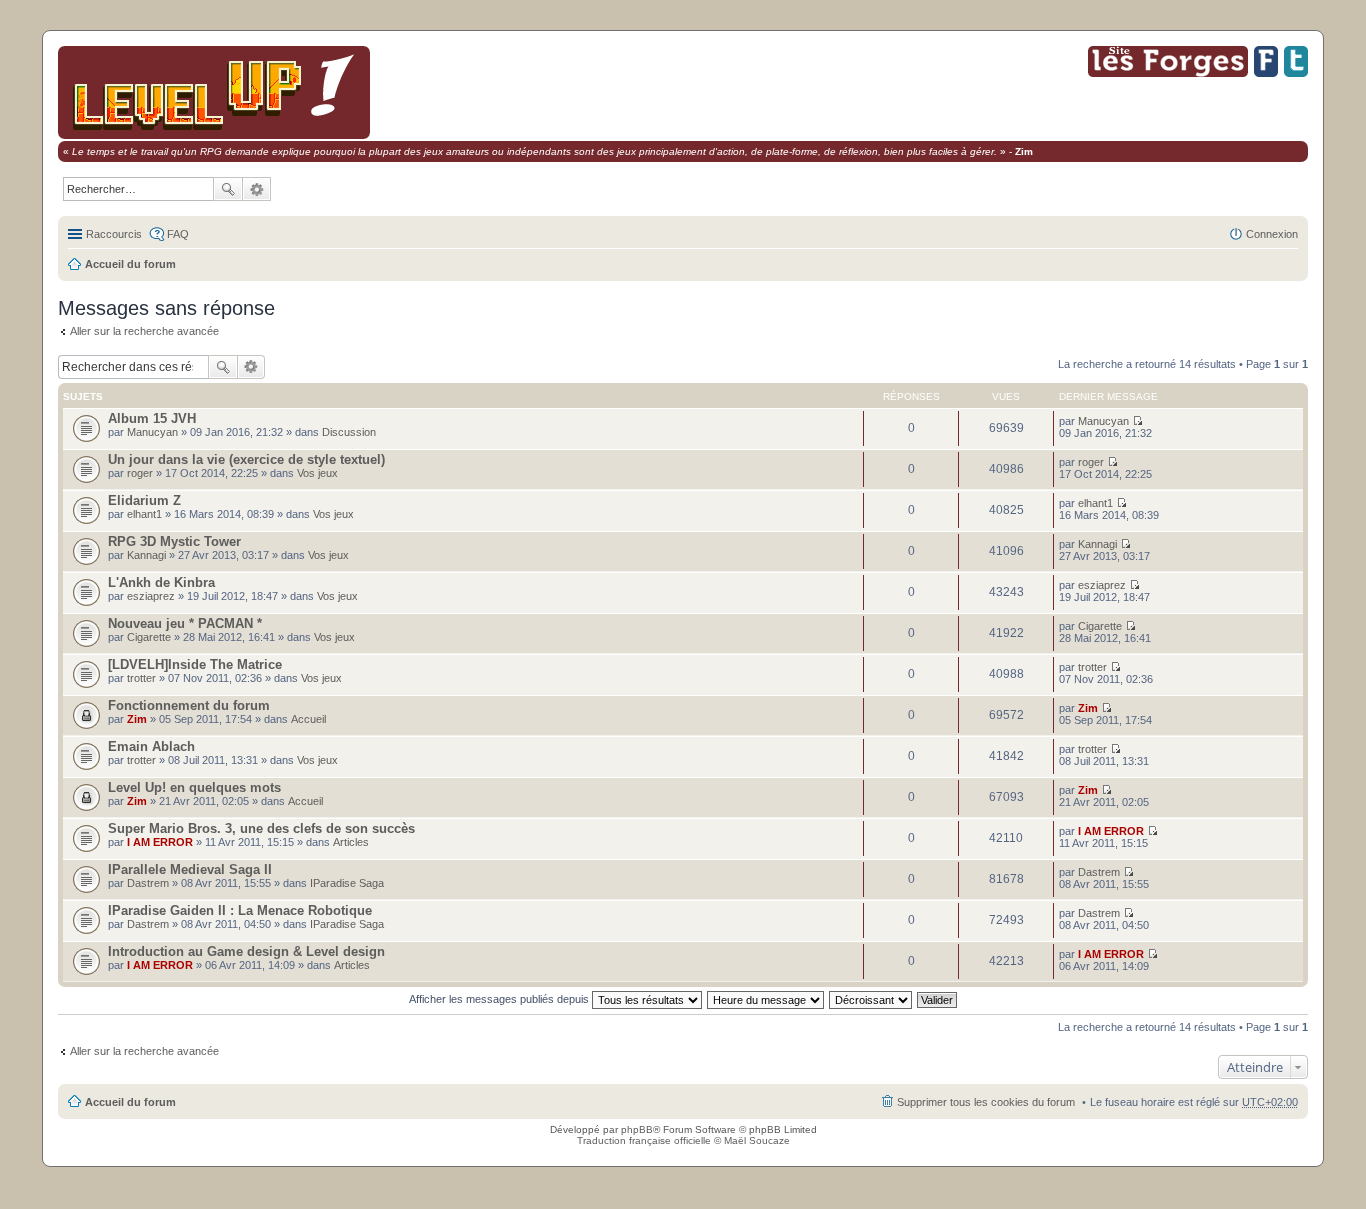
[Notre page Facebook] (1266, 73)
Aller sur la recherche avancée (144, 331)
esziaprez (151, 596)
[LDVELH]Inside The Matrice (195, 664)
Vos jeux (317, 473)
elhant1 (144, 514)
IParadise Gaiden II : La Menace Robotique (240, 910)
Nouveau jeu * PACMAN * (185, 623)
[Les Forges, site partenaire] (1168, 73)
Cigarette (149, 637)
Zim (137, 719)
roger (140, 473)
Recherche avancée (257, 189)
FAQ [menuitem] (178, 234)
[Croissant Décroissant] (871, 999)
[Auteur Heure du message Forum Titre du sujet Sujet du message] (766, 999)
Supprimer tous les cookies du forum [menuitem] (986, 1102)
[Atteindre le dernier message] (1137, 421)
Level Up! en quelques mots (194, 787)
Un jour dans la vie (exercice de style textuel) (246, 459)
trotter (141, 678)
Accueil (308, 719)
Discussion (349, 432)
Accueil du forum (130, 264)
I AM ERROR (160, 842)
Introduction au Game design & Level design (246, 951)
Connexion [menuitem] (1272, 234)
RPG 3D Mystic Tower (174, 541)
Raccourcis (114, 234)
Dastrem (148, 883)
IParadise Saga (347, 883)
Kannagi (146, 555)
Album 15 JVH (152, 418)
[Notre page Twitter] (1296, 73)
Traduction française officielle (644, 1140)
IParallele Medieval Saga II (190, 869)
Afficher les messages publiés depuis (500, 999)
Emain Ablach (151, 746)
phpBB (637, 1129)
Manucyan (152, 432)
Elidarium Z (144, 500)
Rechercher (228, 189)
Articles (351, 842)
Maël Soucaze (757, 1140)
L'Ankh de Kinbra (161, 582)
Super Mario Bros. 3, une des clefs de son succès (261, 828)
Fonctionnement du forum (189, 705)
